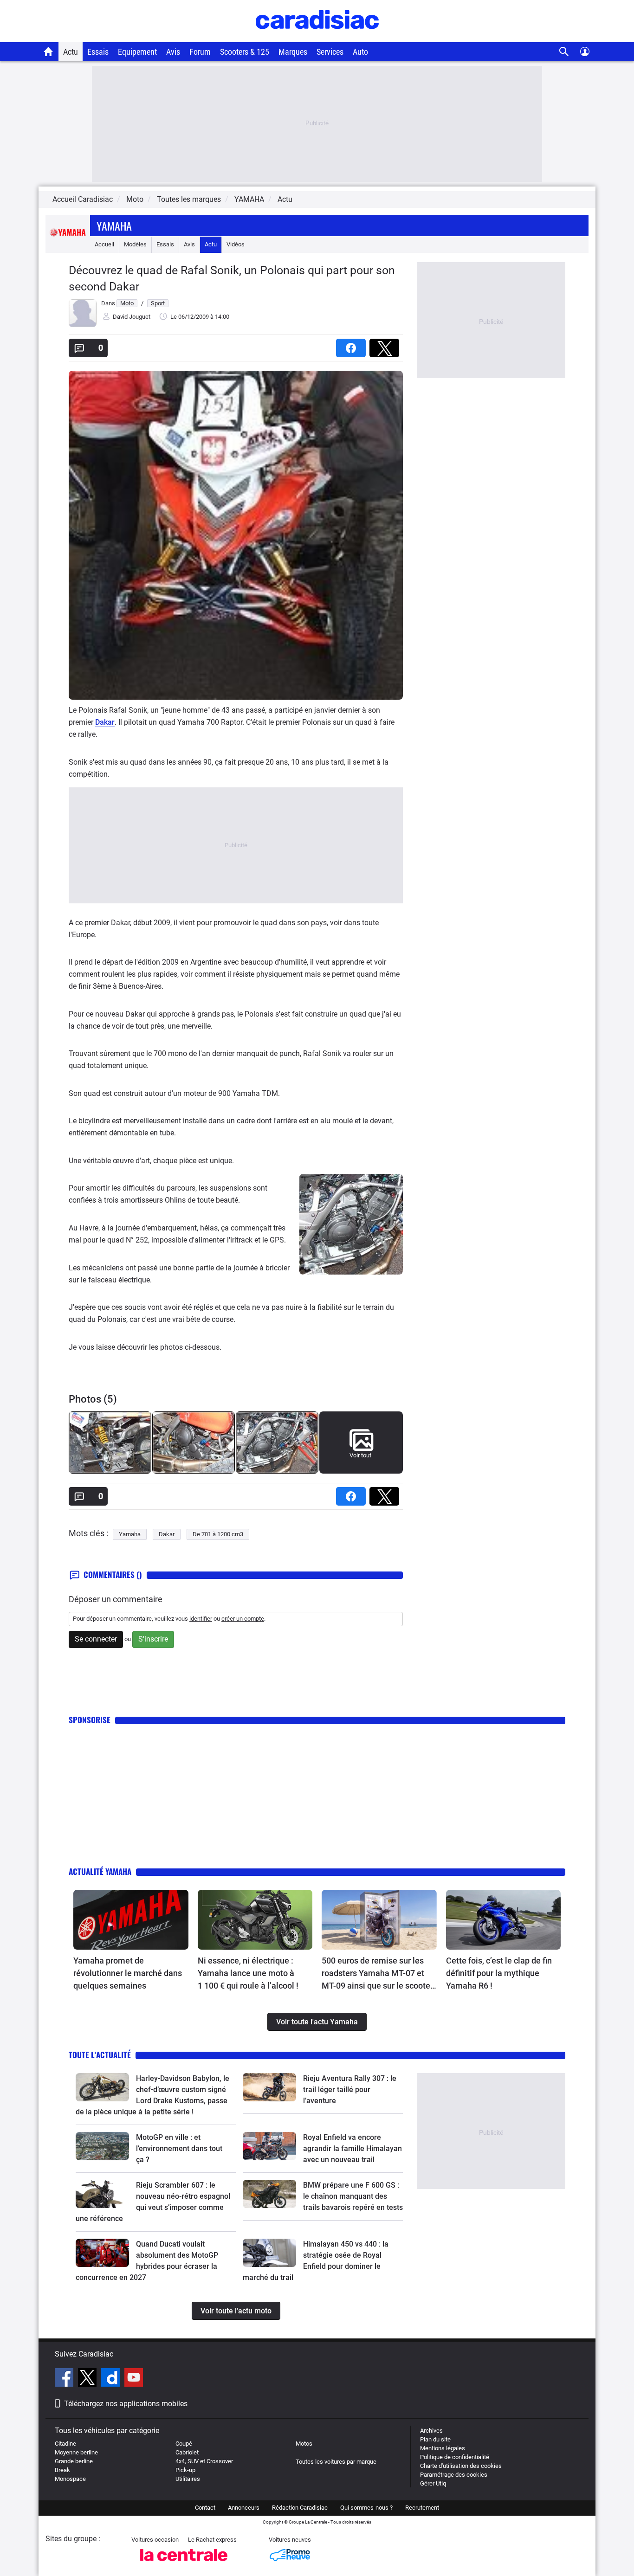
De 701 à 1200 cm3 (218, 1534)
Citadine (65, 2444)
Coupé (184, 2444)
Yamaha (114, 225)
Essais (98, 52)
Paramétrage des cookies (454, 2475)
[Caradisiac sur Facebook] (65, 2379)
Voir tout (360, 1455)
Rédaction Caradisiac (300, 2508)
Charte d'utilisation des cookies (461, 2466)
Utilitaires (188, 2479)
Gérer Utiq (433, 2483)
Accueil (104, 244)
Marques (293, 52)
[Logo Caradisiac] (317, 37)
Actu (71, 52)
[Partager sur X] (386, 345)
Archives (431, 2431)
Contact (205, 2508)
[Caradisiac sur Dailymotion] (112, 2379)
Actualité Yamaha (100, 1871)
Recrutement (422, 2508)
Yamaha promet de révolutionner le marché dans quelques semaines (128, 1973)
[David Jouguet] (83, 325)
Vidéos (236, 244)
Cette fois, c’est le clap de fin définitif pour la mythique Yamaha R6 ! (499, 1973)
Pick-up (185, 2470)
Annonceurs (244, 2508)
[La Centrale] (184, 2564)
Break (62, 2470)
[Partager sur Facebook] (353, 345)
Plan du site (435, 2439)
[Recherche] (564, 52)
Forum (200, 52)
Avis (173, 52)
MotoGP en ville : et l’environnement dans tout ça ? (179, 2148)
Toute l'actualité (100, 2055)
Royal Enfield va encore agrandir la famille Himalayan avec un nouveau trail (353, 2148)
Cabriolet (187, 2452)
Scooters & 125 (245, 52)
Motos (304, 2444)
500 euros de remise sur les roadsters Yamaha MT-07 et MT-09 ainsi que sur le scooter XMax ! (377, 1974)
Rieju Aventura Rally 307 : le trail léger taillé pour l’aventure (350, 2090)
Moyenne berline (76, 2452)
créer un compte (243, 1619)
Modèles (135, 244)
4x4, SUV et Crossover (204, 2461)
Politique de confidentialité (455, 2457)
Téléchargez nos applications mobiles (126, 2404)
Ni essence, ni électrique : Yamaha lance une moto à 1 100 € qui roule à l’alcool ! (248, 1973)
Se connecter (96, 1639)
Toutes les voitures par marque (336, 2462)
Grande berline (74, 2461)
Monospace (70, 2479)
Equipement (137, 52)
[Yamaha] (68, 244)
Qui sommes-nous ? (366, 2508)
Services (330, 52)
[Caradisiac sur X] (88, 2379)
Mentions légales (443, 2448)
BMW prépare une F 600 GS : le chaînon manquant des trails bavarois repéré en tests (353, 2196)
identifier (201, 1619)
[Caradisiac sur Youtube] (134, 2379)
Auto (360, 52)
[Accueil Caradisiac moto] (49, 52)
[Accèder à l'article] (131, 1920)
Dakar (105, 722)
